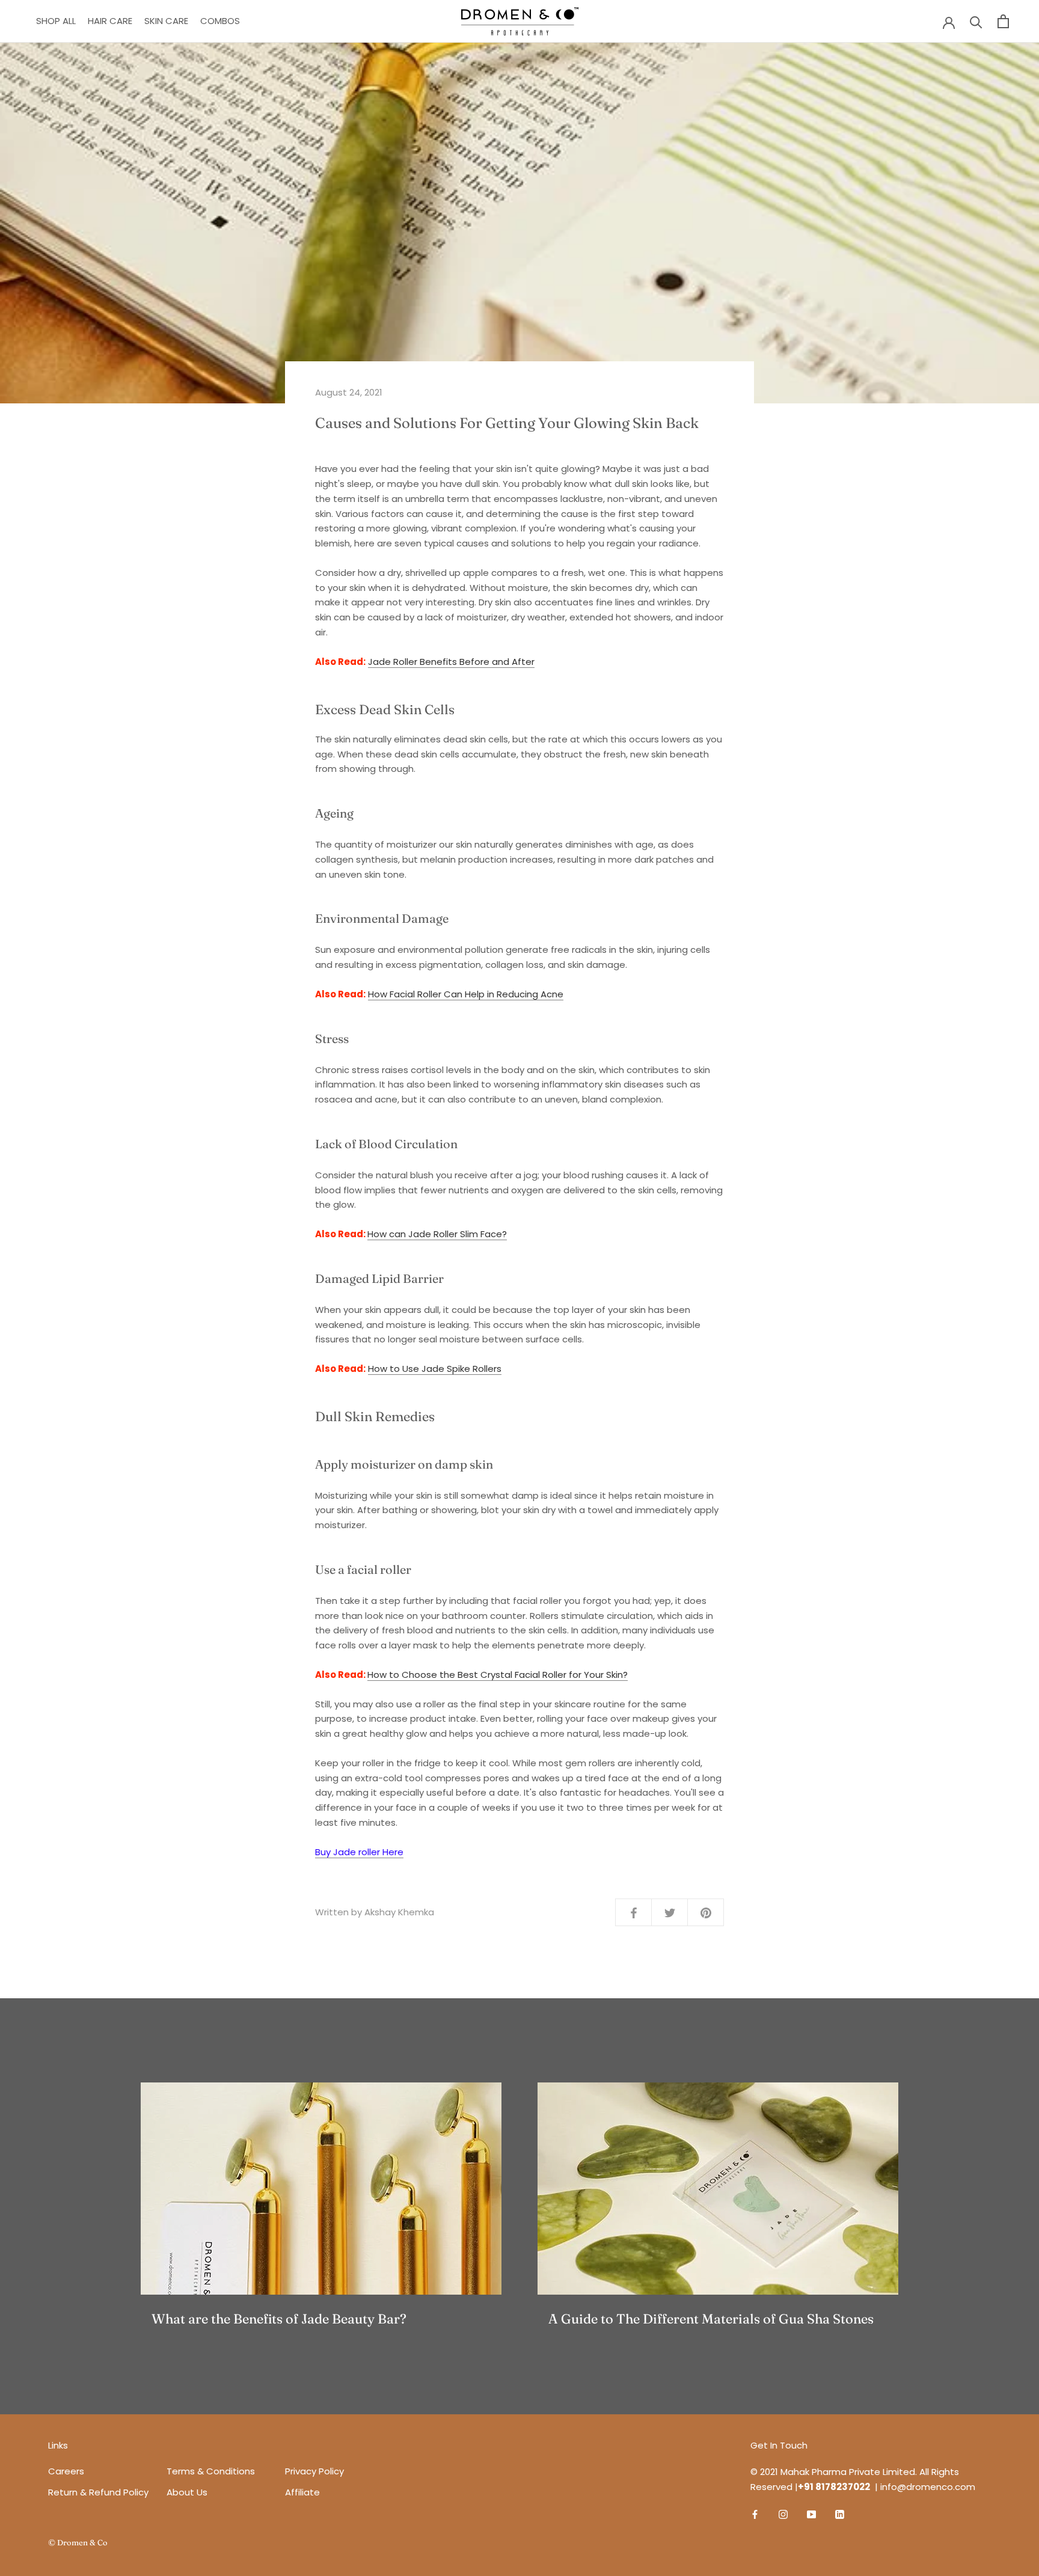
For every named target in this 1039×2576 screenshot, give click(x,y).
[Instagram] (783, 2514)
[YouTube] (811, 2514)
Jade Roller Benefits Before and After (451, 662)
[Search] (976, 21)
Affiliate (302, 2492)
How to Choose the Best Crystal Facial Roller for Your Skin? (498, 1675)
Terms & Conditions (216, 2471)
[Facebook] (755, 2514)
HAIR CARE (110, 21)
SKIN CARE (166, 21)
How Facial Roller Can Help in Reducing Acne (466, 994)
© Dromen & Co (78, 2542)
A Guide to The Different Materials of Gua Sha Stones (711, 2319)
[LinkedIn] (840, 2514)
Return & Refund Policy (98, 2492)
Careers (66, 2471)
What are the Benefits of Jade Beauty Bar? (279, 2319)
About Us (187, 2492)
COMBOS (220, 21)
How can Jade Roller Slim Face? (437, 1234)
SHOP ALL (56, 21)
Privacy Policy (314, 2471)
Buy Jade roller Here (359, 1852)
